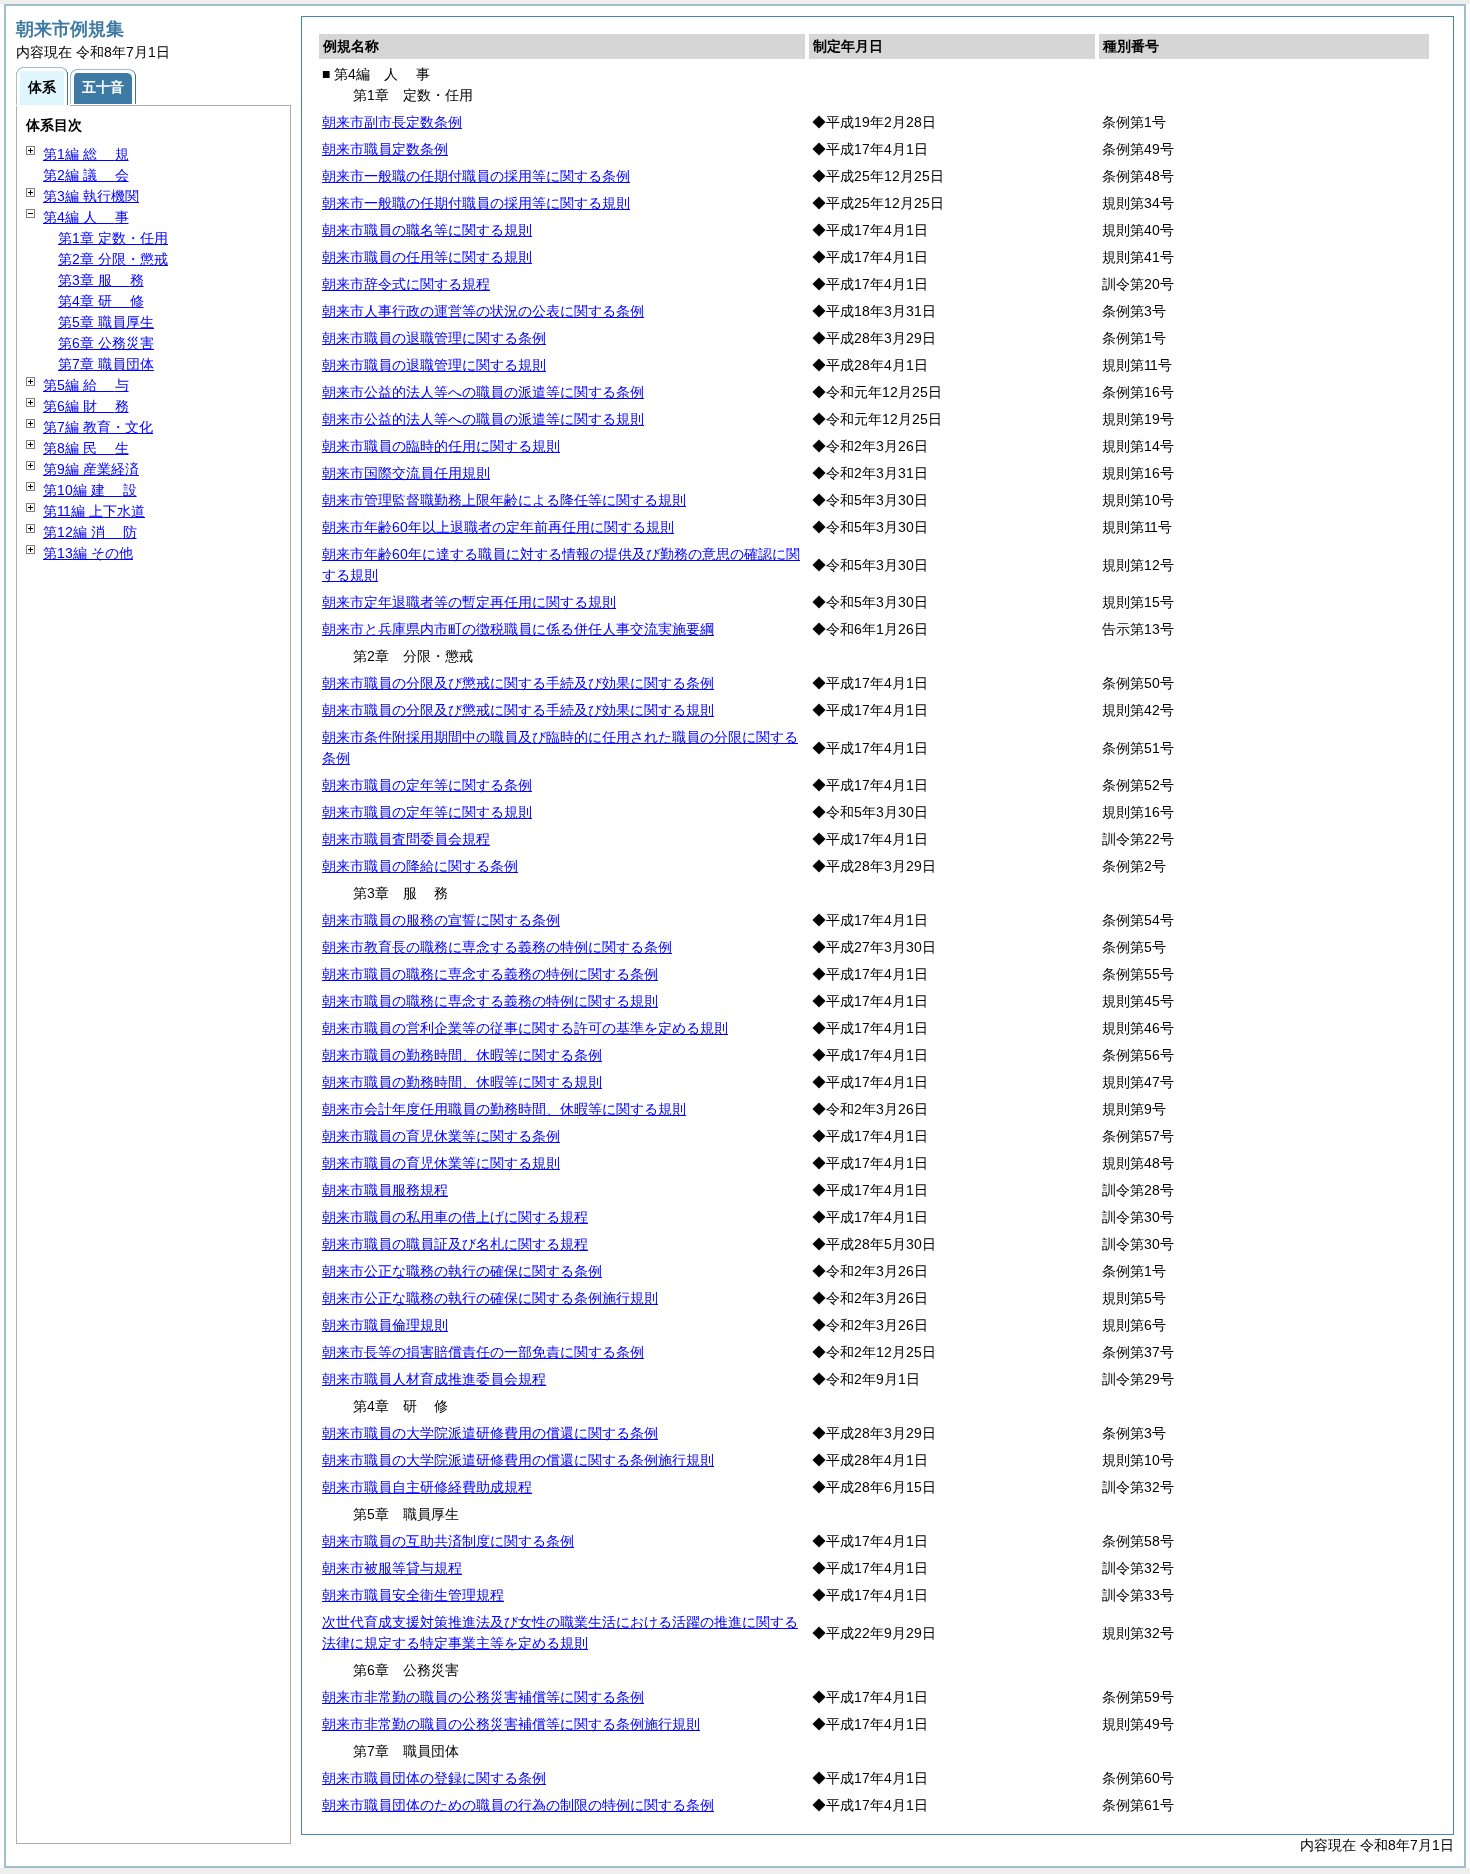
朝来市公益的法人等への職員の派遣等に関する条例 (483, 392)
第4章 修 (101, 301)
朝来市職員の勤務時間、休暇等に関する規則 (462, 1082)
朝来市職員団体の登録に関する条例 (434, 1778)
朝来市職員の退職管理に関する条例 (434, 338)
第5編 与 (86, 385)
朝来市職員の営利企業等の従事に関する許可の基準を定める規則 (525, 1028)
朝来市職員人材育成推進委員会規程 (434, 1379)
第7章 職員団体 (106, 364)
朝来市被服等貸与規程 (392, 1568)
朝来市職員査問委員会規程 (406, 839)
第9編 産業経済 (91, 469)
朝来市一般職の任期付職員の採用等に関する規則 (476, 203)
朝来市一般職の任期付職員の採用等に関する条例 (476, 176)
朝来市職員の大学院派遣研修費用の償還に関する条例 (490, 1433)
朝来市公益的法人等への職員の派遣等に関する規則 (483, 419)
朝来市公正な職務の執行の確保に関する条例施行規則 (490, 1298)
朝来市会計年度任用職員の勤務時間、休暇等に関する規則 (504, 1109)
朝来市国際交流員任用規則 (406, 473)
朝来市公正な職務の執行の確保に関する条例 (462, 1271)
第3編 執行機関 (91, 196)
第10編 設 (90, 490)
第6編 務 (86, 406)
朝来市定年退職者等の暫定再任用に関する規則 (469, 602)
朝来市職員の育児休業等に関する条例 (441, 1136)
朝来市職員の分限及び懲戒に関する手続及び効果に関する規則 (518, 710)
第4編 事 (86, 217)
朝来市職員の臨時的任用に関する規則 (441, 446)
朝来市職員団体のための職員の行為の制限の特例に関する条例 (518, 1805)
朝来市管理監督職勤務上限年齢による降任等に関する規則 (504, 500)
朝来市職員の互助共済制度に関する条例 (448, 1541)
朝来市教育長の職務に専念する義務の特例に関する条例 (497, 947)
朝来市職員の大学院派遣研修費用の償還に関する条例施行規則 (518, 1460)
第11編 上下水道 (94, 511)
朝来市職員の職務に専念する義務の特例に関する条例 (490, 974)
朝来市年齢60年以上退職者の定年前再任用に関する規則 (498, 527)
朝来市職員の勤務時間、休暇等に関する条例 (462, 1055)
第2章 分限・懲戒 (113, 259)
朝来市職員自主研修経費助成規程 (427, 1487)
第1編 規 (86, 154)
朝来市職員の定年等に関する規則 (427, 812)
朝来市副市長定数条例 (392, 122)
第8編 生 (86, 448)
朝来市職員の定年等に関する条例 (427, 785)
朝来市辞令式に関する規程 (406, 284)
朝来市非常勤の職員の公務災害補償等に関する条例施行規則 (511, 1724)
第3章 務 (101, 280)
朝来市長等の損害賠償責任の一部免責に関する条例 (483, 1352)
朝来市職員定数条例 (385, 149)
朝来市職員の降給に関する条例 (420, 866)
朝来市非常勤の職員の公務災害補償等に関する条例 (483, 1697)
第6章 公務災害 (106, 343)
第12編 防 (90, 532)
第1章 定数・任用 (113, 238)
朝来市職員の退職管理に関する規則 (434, 365)
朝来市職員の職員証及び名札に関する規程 (455, 1244)
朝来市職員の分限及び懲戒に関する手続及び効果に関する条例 (518, 683)
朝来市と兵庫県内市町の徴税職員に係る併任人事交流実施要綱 (518, 629)
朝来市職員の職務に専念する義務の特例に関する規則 (490, 1001)
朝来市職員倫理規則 (385, 1325)
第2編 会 (86, 175)
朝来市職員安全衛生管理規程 (413, 1595)
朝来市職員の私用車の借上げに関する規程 (455, 1217)
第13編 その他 (88, 553)
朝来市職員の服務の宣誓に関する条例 (441, 920)
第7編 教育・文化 (98, 427)
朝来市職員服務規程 (385, 1190)
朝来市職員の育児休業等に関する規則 (441, 1163)
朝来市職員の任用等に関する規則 (427, 257)
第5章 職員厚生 (106, 322)
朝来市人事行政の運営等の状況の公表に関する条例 (483, 311)
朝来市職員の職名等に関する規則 (427, 230)
